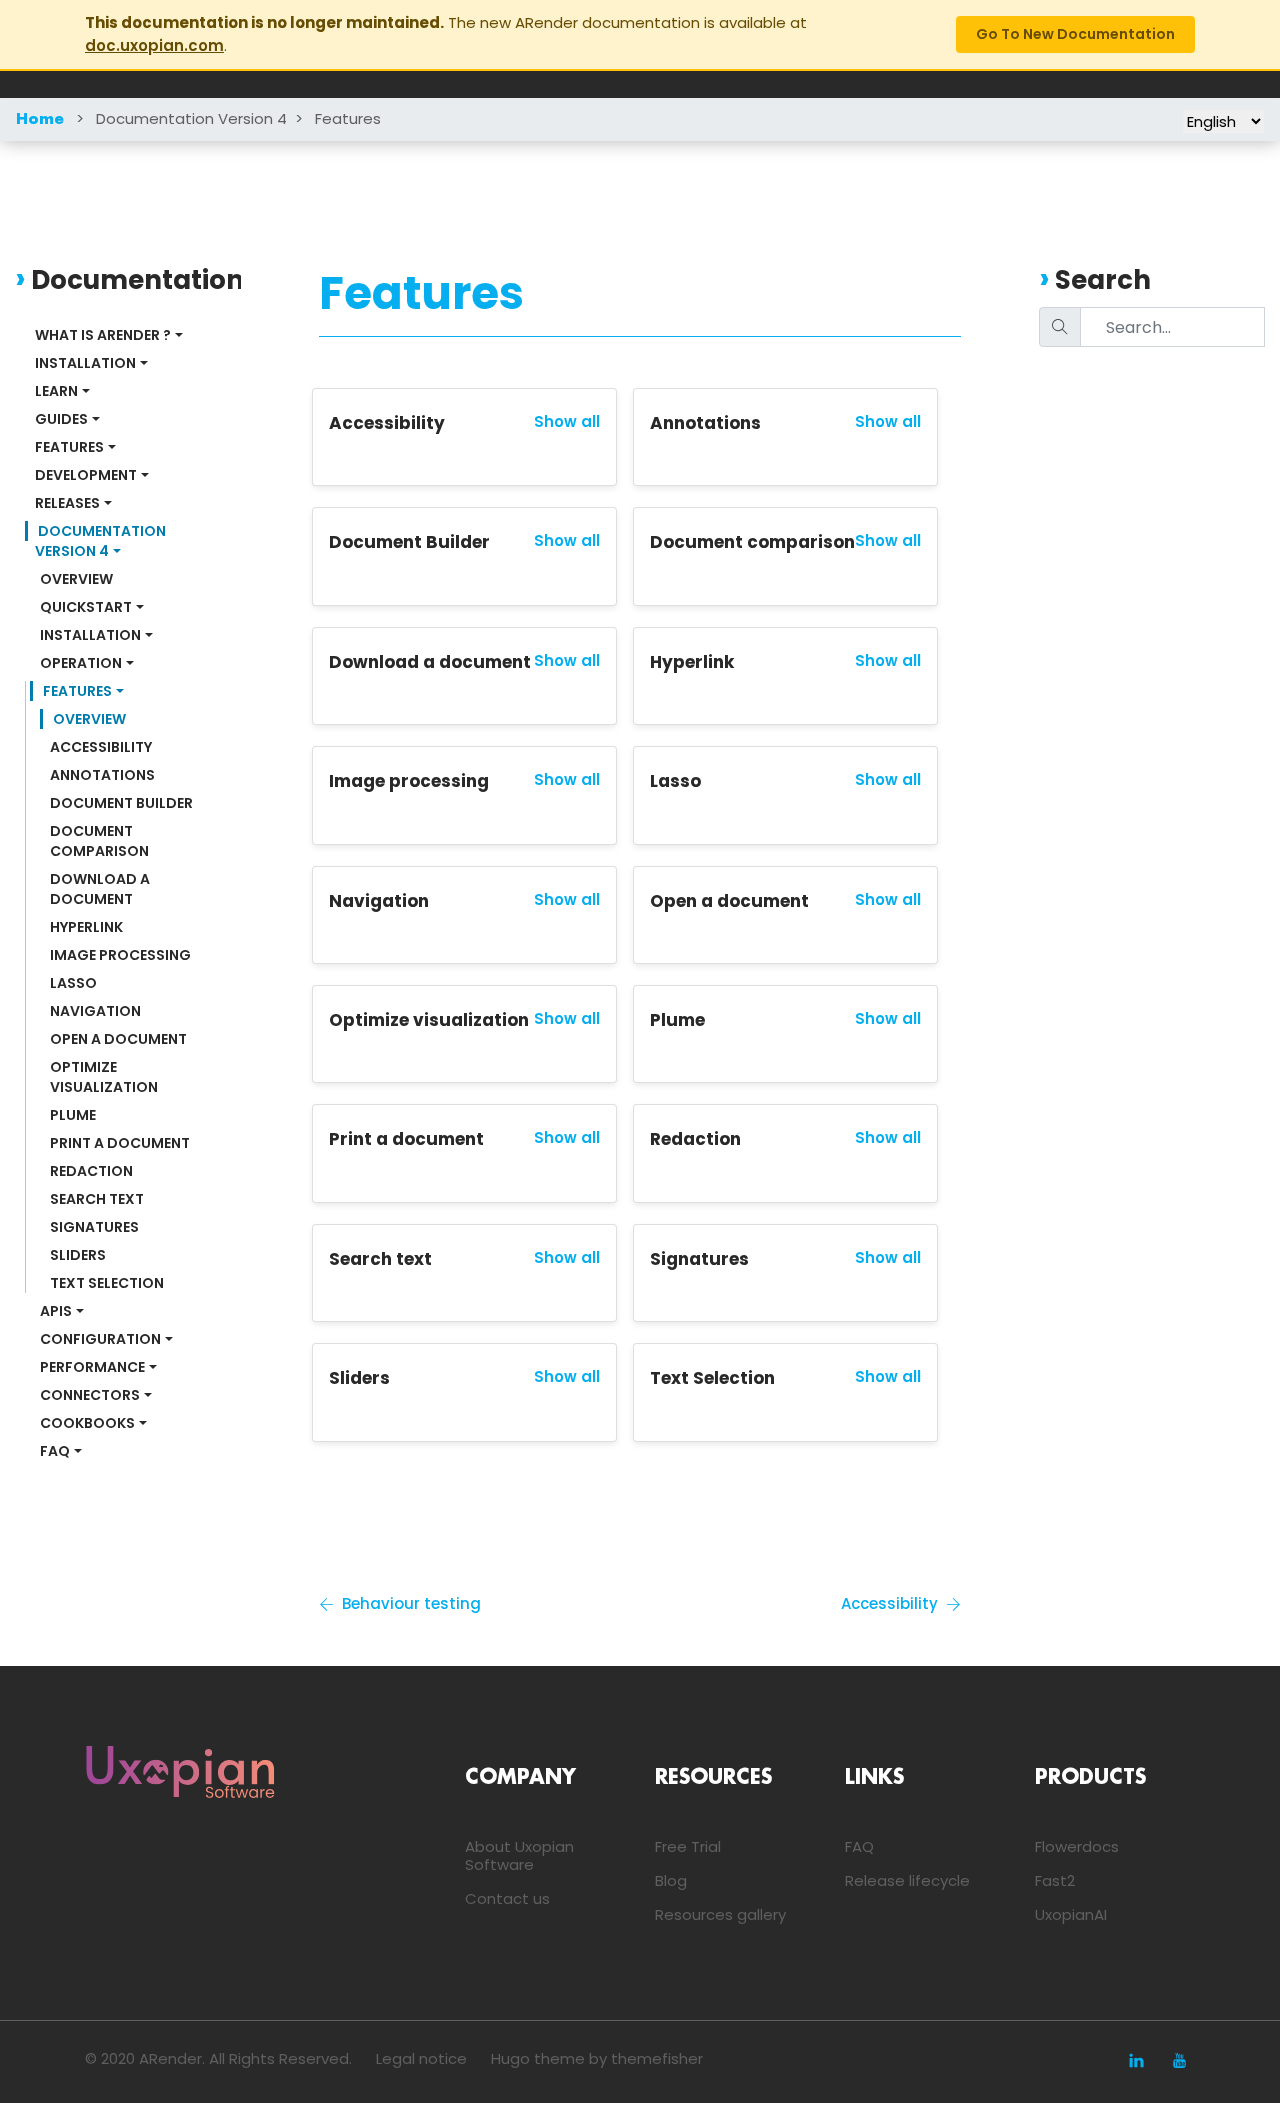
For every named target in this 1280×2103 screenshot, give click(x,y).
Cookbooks (87, 1423)
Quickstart (86, 607)
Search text (97, 1199)
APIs (56, 1311)
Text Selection (107, 1283)
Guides (61, 419)
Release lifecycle (907, 1880)
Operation (81, 663)
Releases (67, 503)
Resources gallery (720, 1914)
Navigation (95, 1011)
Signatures (94, 1227)
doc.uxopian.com (154, 45)
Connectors (90, 1395)
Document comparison (99, 841)
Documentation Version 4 (191, 118)
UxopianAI (1071, 1914)
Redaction (91, 1171)
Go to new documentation (1075, 34)
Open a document (118, 1039)
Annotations (102, 775)
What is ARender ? (103, 335)
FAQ (55, 1451)
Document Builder (121, 803)
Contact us (507, 1898)
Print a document (120, 1143)
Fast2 (1055, 1880)
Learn (56, 391)
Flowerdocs (1077, 1846)
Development (86, 475)
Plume (73, 1115)
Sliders (78, 1255)
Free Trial (688, 1846)
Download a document (101, 889)
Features (348, 118)
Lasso (73, 983)
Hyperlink (86, 927)
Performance (92, 1367)
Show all (567, 422)
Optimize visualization (104, 1077)
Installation (85, 363)
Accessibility (101, 747)
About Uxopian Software (519, 1855)
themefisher (657, 2058)
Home (40, 120)
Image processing (120, 955)
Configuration (100, 1339)
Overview (76, 579)
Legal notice (421, 2058)
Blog (671, 1880)
